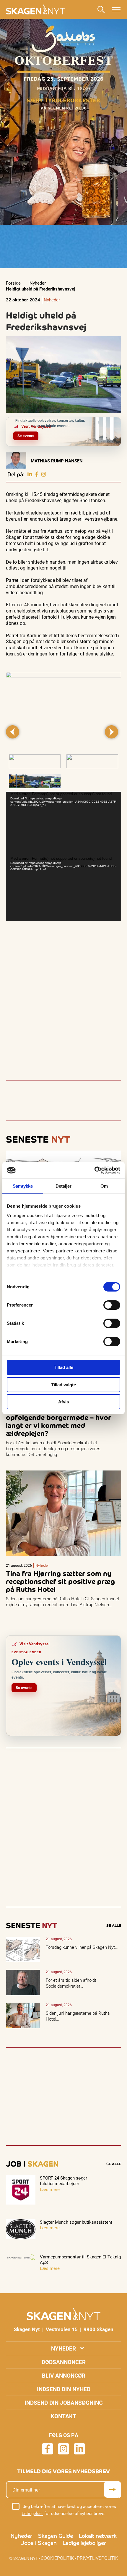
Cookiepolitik (57, 2558)
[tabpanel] (63, 710)
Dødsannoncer (64, 2362)
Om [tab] (104, 1186)
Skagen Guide (56, 2536)
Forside (13, 283)
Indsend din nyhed (64, 2389)
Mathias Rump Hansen (57, 461)
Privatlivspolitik (97, 2558)
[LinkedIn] (30, 474)
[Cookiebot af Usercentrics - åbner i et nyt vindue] (94, 1170)
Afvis (63, 1402)
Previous (13, 732)
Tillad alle (63, 1367)
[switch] (112, 1305)
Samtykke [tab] (23, 1186)
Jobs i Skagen (39, 2543)
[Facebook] (37, 474)
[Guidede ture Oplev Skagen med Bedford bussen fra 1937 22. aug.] (112, 425)
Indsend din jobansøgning (64, 2402)
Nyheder (38, 283)
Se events (26, 436)
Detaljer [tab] (64, 1186)
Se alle (114, 1926)
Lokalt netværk (98, 2536)
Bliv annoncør (64, 2375)
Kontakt (63, 2416)
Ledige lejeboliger (84, 2543)
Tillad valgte (63, 1385)
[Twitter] (44, 474)
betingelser (32, 2513)
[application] (63, 824)
